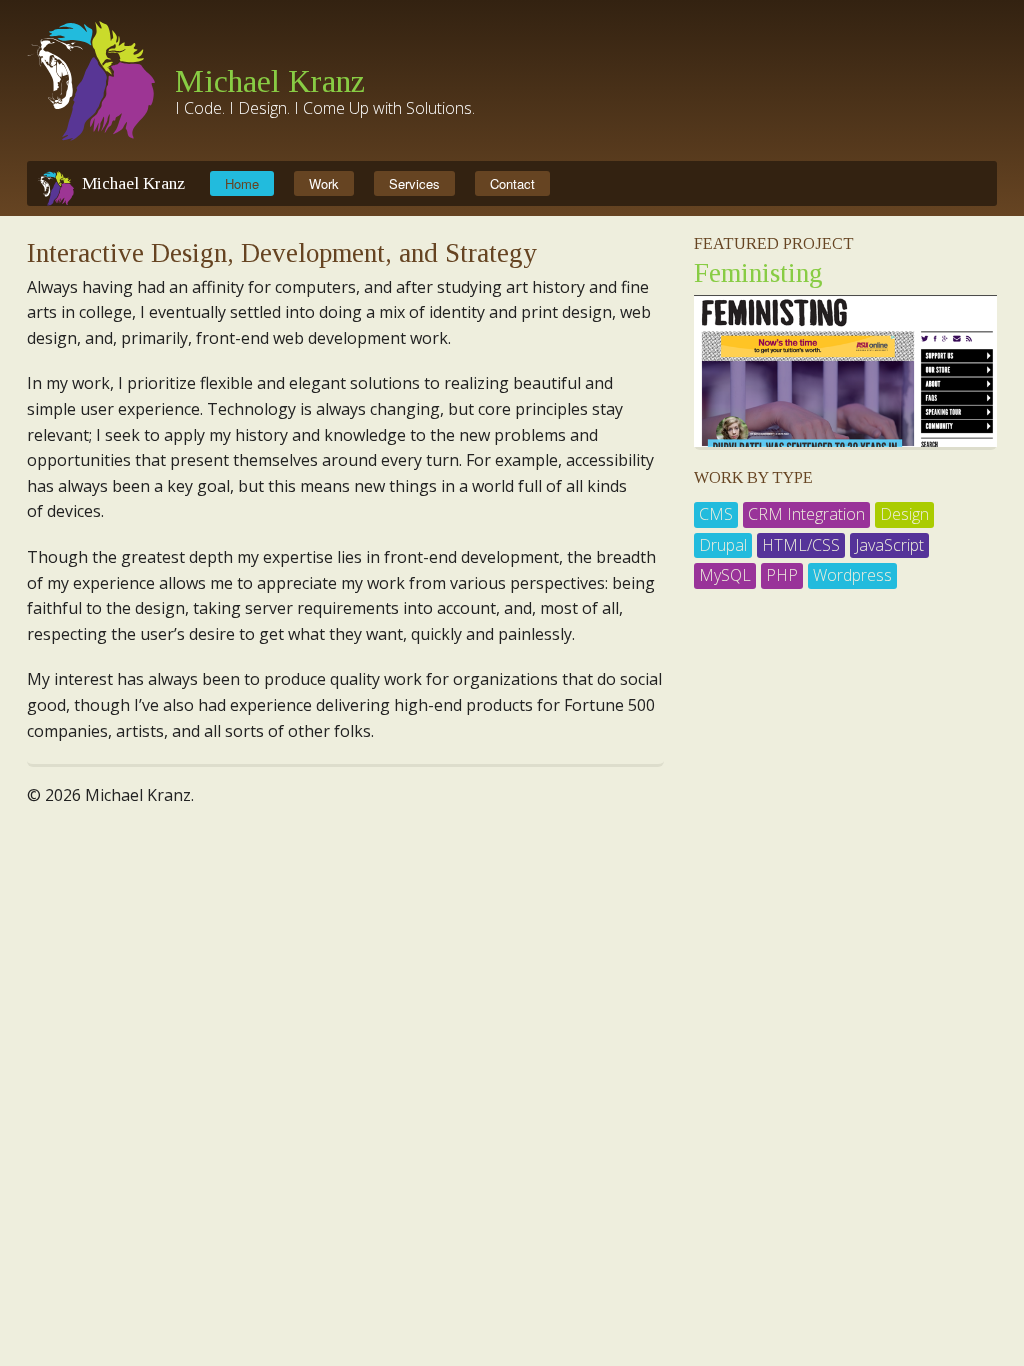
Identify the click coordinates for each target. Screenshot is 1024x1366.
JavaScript (889, 545)
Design (904, 514)
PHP (782, 575)
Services (414, 183)
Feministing (758, 273)
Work (324, 183)
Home (242, 183)
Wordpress (852, 575)
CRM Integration (806, 514)
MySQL (725, 575)
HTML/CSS (801, 545)
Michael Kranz (270, 81)
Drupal (723, 545)
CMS (716, 514)
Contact (512, 183)
